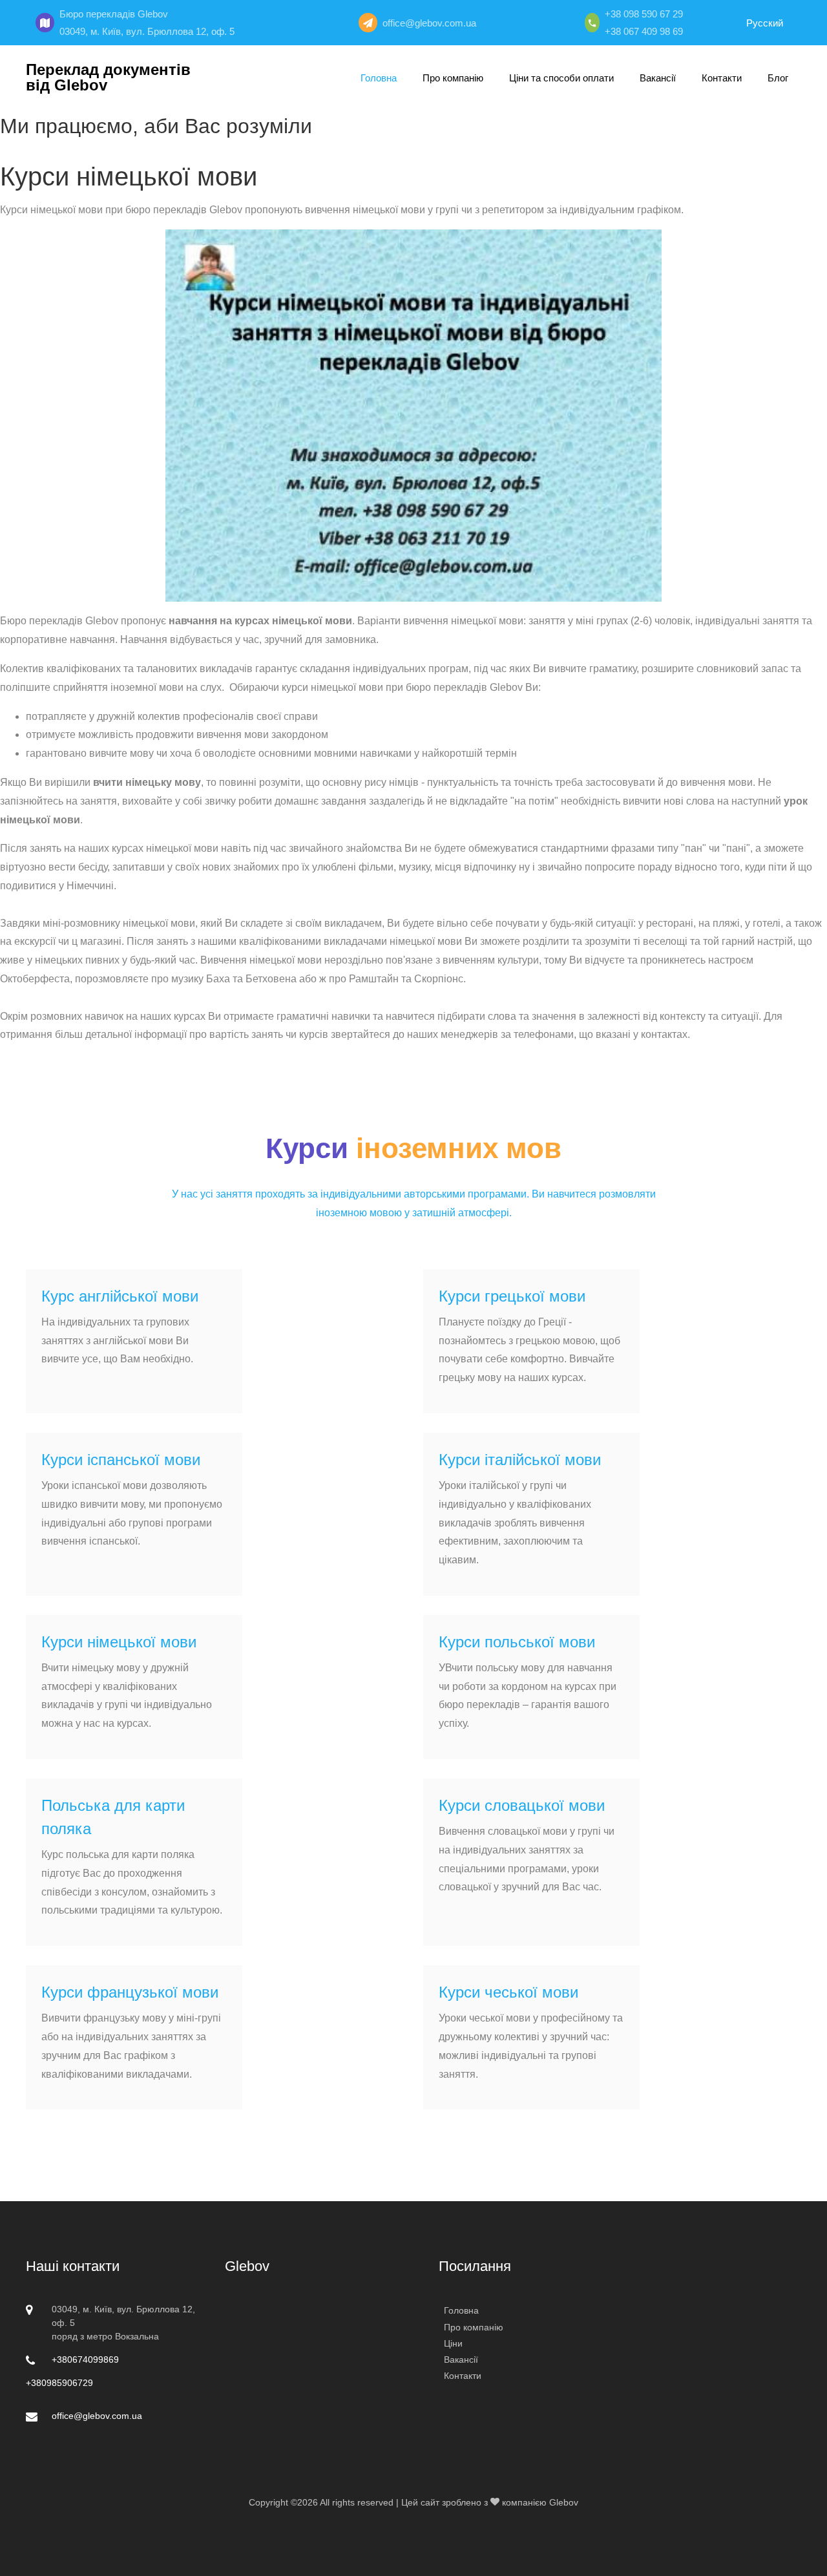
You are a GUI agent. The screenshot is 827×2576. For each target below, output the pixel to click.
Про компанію (453, 78)
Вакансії (658, 78)
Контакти (722, 78)
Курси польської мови (517, 1642)
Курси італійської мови (520, 1460)
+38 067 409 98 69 (644, 31)
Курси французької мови (130, 1992)
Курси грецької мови (512, 1296)
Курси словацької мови (522, 1805)
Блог (778, 78)
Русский (765, 23)
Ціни (453, 2343)
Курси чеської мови (508, 1992)
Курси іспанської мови (121, 1460)
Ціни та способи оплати (561, 78)
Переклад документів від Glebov (108, 78)
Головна (379, 78)
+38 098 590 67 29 (644, 14)
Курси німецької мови (119, 1642)
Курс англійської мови (120, 1296)
